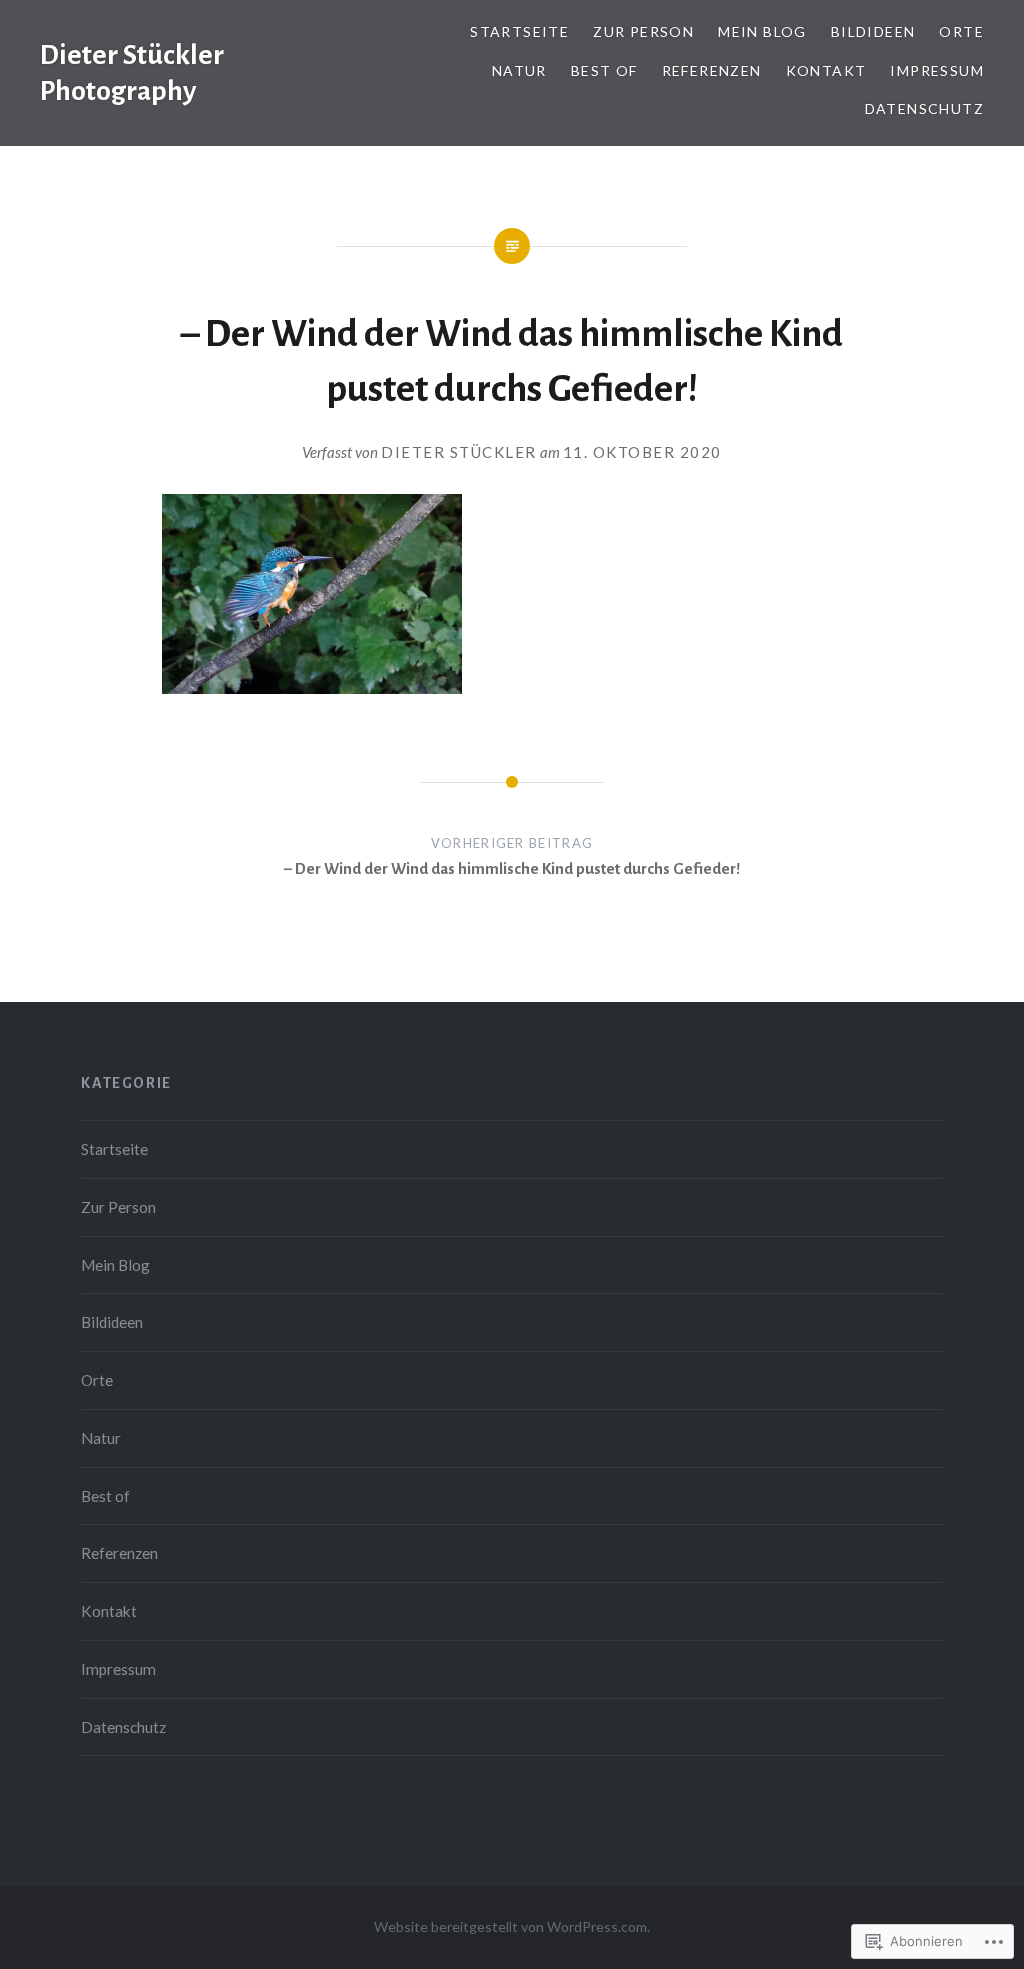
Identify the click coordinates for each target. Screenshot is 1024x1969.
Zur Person (643, 31)
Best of (604, 70)
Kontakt (826, 70)
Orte (961, 31)
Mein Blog (762, 31)
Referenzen (712, 70)
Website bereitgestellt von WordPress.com (510, 1926)
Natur (519, 70)
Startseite (519, 31)
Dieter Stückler (459, 452)
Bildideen (873, 31)
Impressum (937, 70)
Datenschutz (924, 108)
